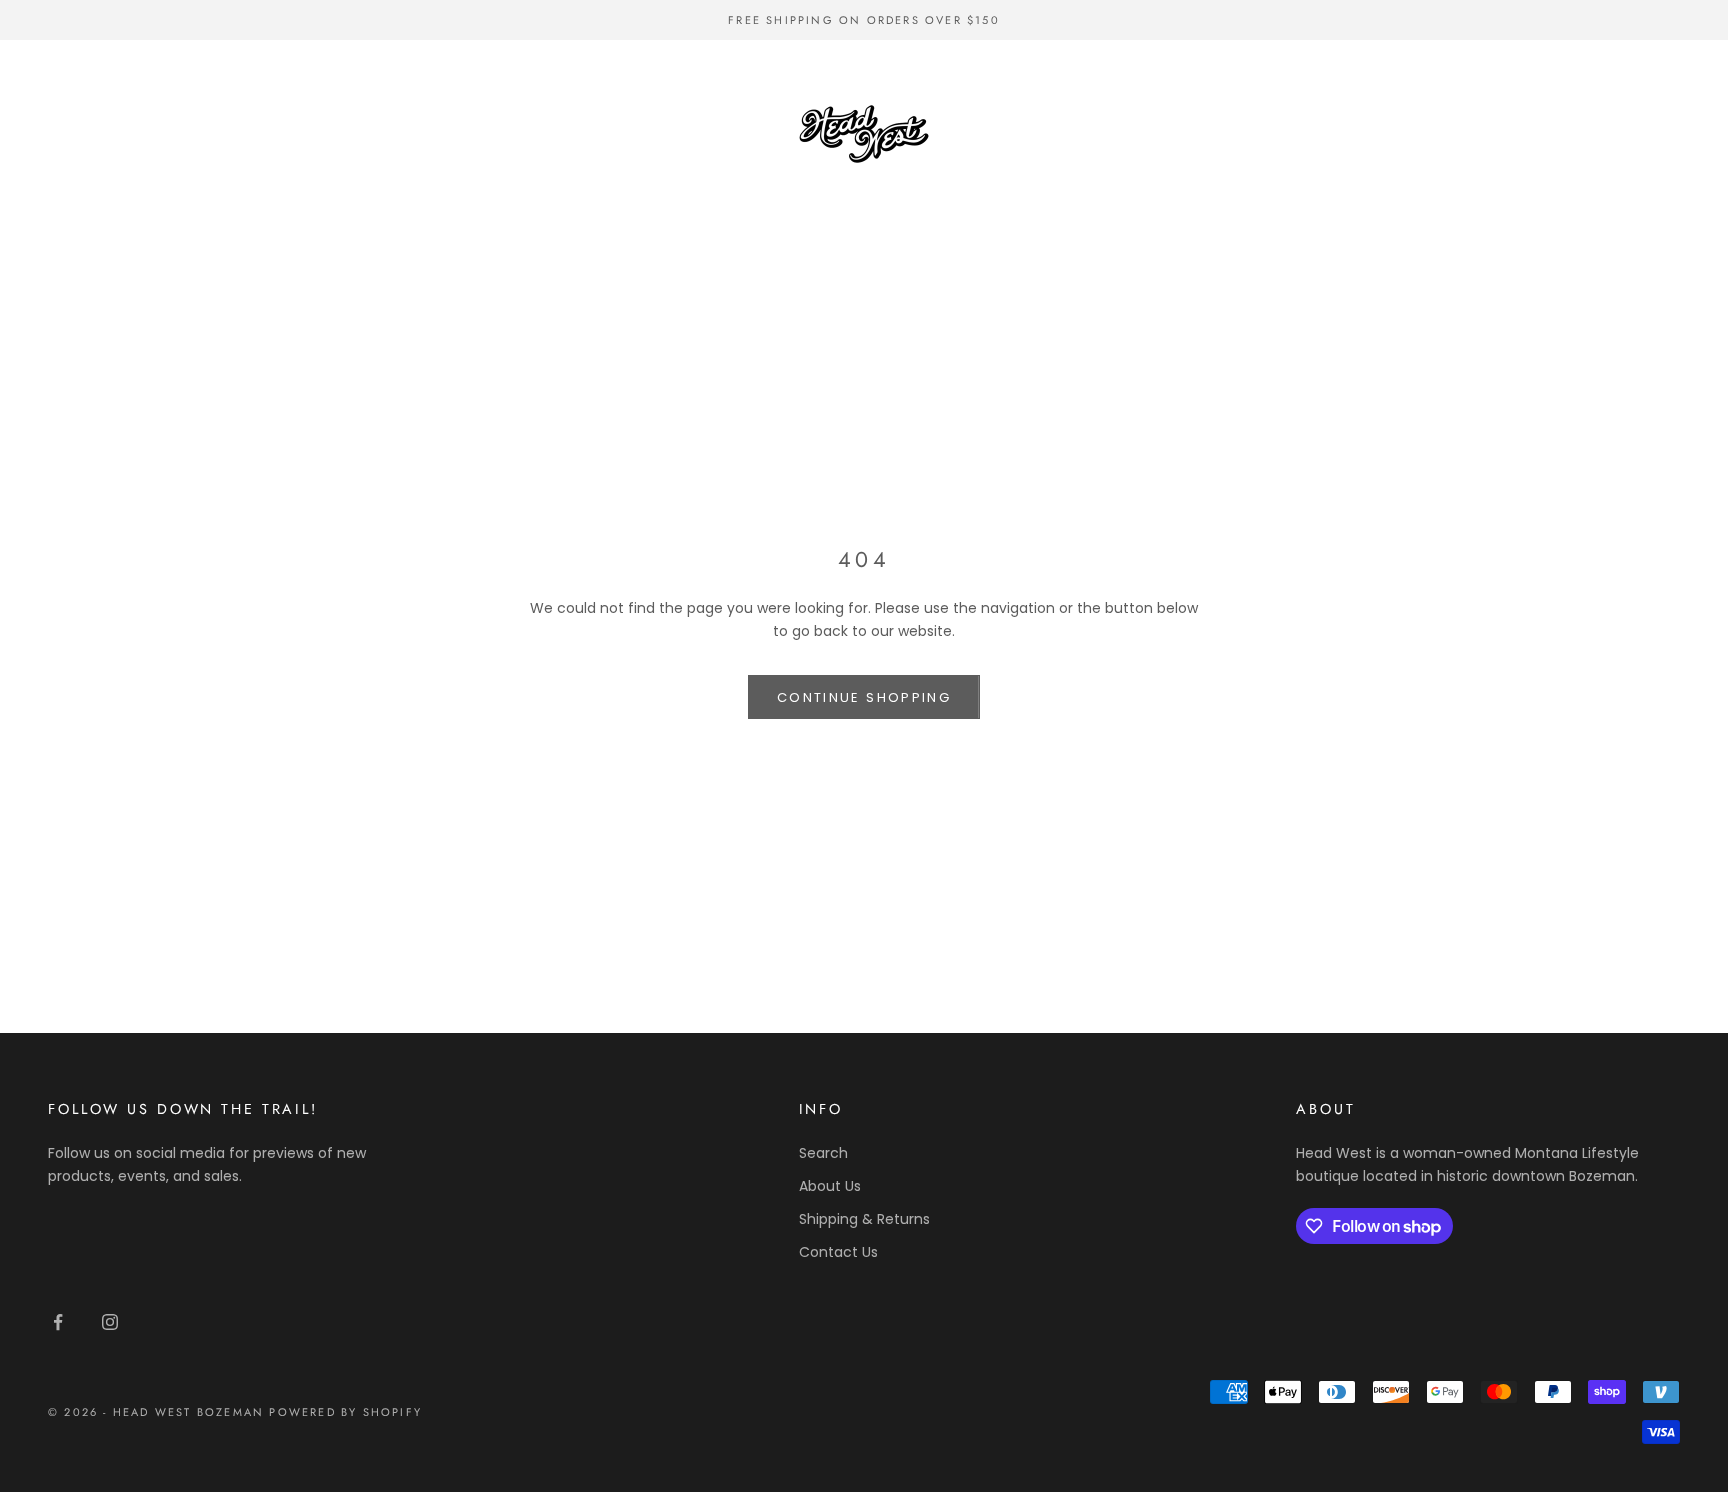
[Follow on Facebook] (58, 1322)
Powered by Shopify (345, 1412)
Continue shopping (864, 697)
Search (823, 1153)
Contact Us (838, 1252)
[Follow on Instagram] (110, 1322)
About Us (830, 1186)
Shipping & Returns (864, 1219)
